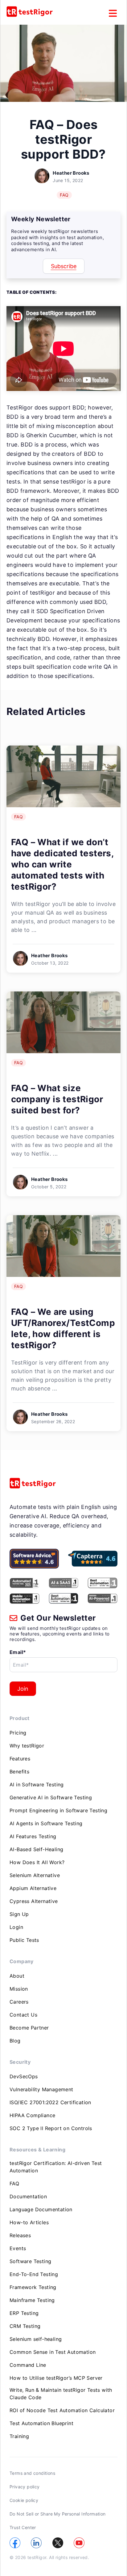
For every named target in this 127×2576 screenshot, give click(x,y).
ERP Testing (24, 2313)
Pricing (18, 1733)
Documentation (28, 2196)
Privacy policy (25, 2487)
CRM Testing (25, 2326)
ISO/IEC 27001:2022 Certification (50, 2102)
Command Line (28, 2365)
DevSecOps (24, 2076)
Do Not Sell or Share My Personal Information (58, 2514)
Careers (19, 2002)
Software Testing (30, 2261)
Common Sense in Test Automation (53, 2352)
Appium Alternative (33, 1888)
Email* (18, 1652)
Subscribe (64, 266)
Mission (19, 1989)
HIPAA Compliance (32, 2115)
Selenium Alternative (35, 1875)
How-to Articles (29, 2222)
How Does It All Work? (37, 1862)
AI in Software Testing (37, 1785)
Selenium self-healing (36, 2339)
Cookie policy (24, 2500)
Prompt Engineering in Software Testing (58, 1810)
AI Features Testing (33, 1836)
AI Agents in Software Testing (46, 1823)
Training (19, 2436)
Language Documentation (41, 2209)
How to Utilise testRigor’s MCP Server (56, 2378)
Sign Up (19, 1914)
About (17, 1976)
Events (18, 2248)
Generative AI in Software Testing (51, 1797)
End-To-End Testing (34, 2274)
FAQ (64, 195)
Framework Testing (33, 2287)
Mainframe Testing (32, 2300)
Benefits (19, 1772)
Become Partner (29, 2028)
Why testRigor (27, 1746)
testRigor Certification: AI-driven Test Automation (56, 2167)
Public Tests (24, 1940)
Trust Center (23, 2527)
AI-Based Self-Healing (36, 1849)
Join (23, 1689)
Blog (15, 2041)
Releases (20, 2235)
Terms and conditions (32, 2473)
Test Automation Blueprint (41, 2423)
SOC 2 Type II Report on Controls (51, 2128)
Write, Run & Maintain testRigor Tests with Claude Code (61, 2394)
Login (16, 1927)
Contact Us (23, 2015)
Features (20, 1759)
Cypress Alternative (34, 1901)
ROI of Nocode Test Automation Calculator (62, 2410)
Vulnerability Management (41, 2089)
